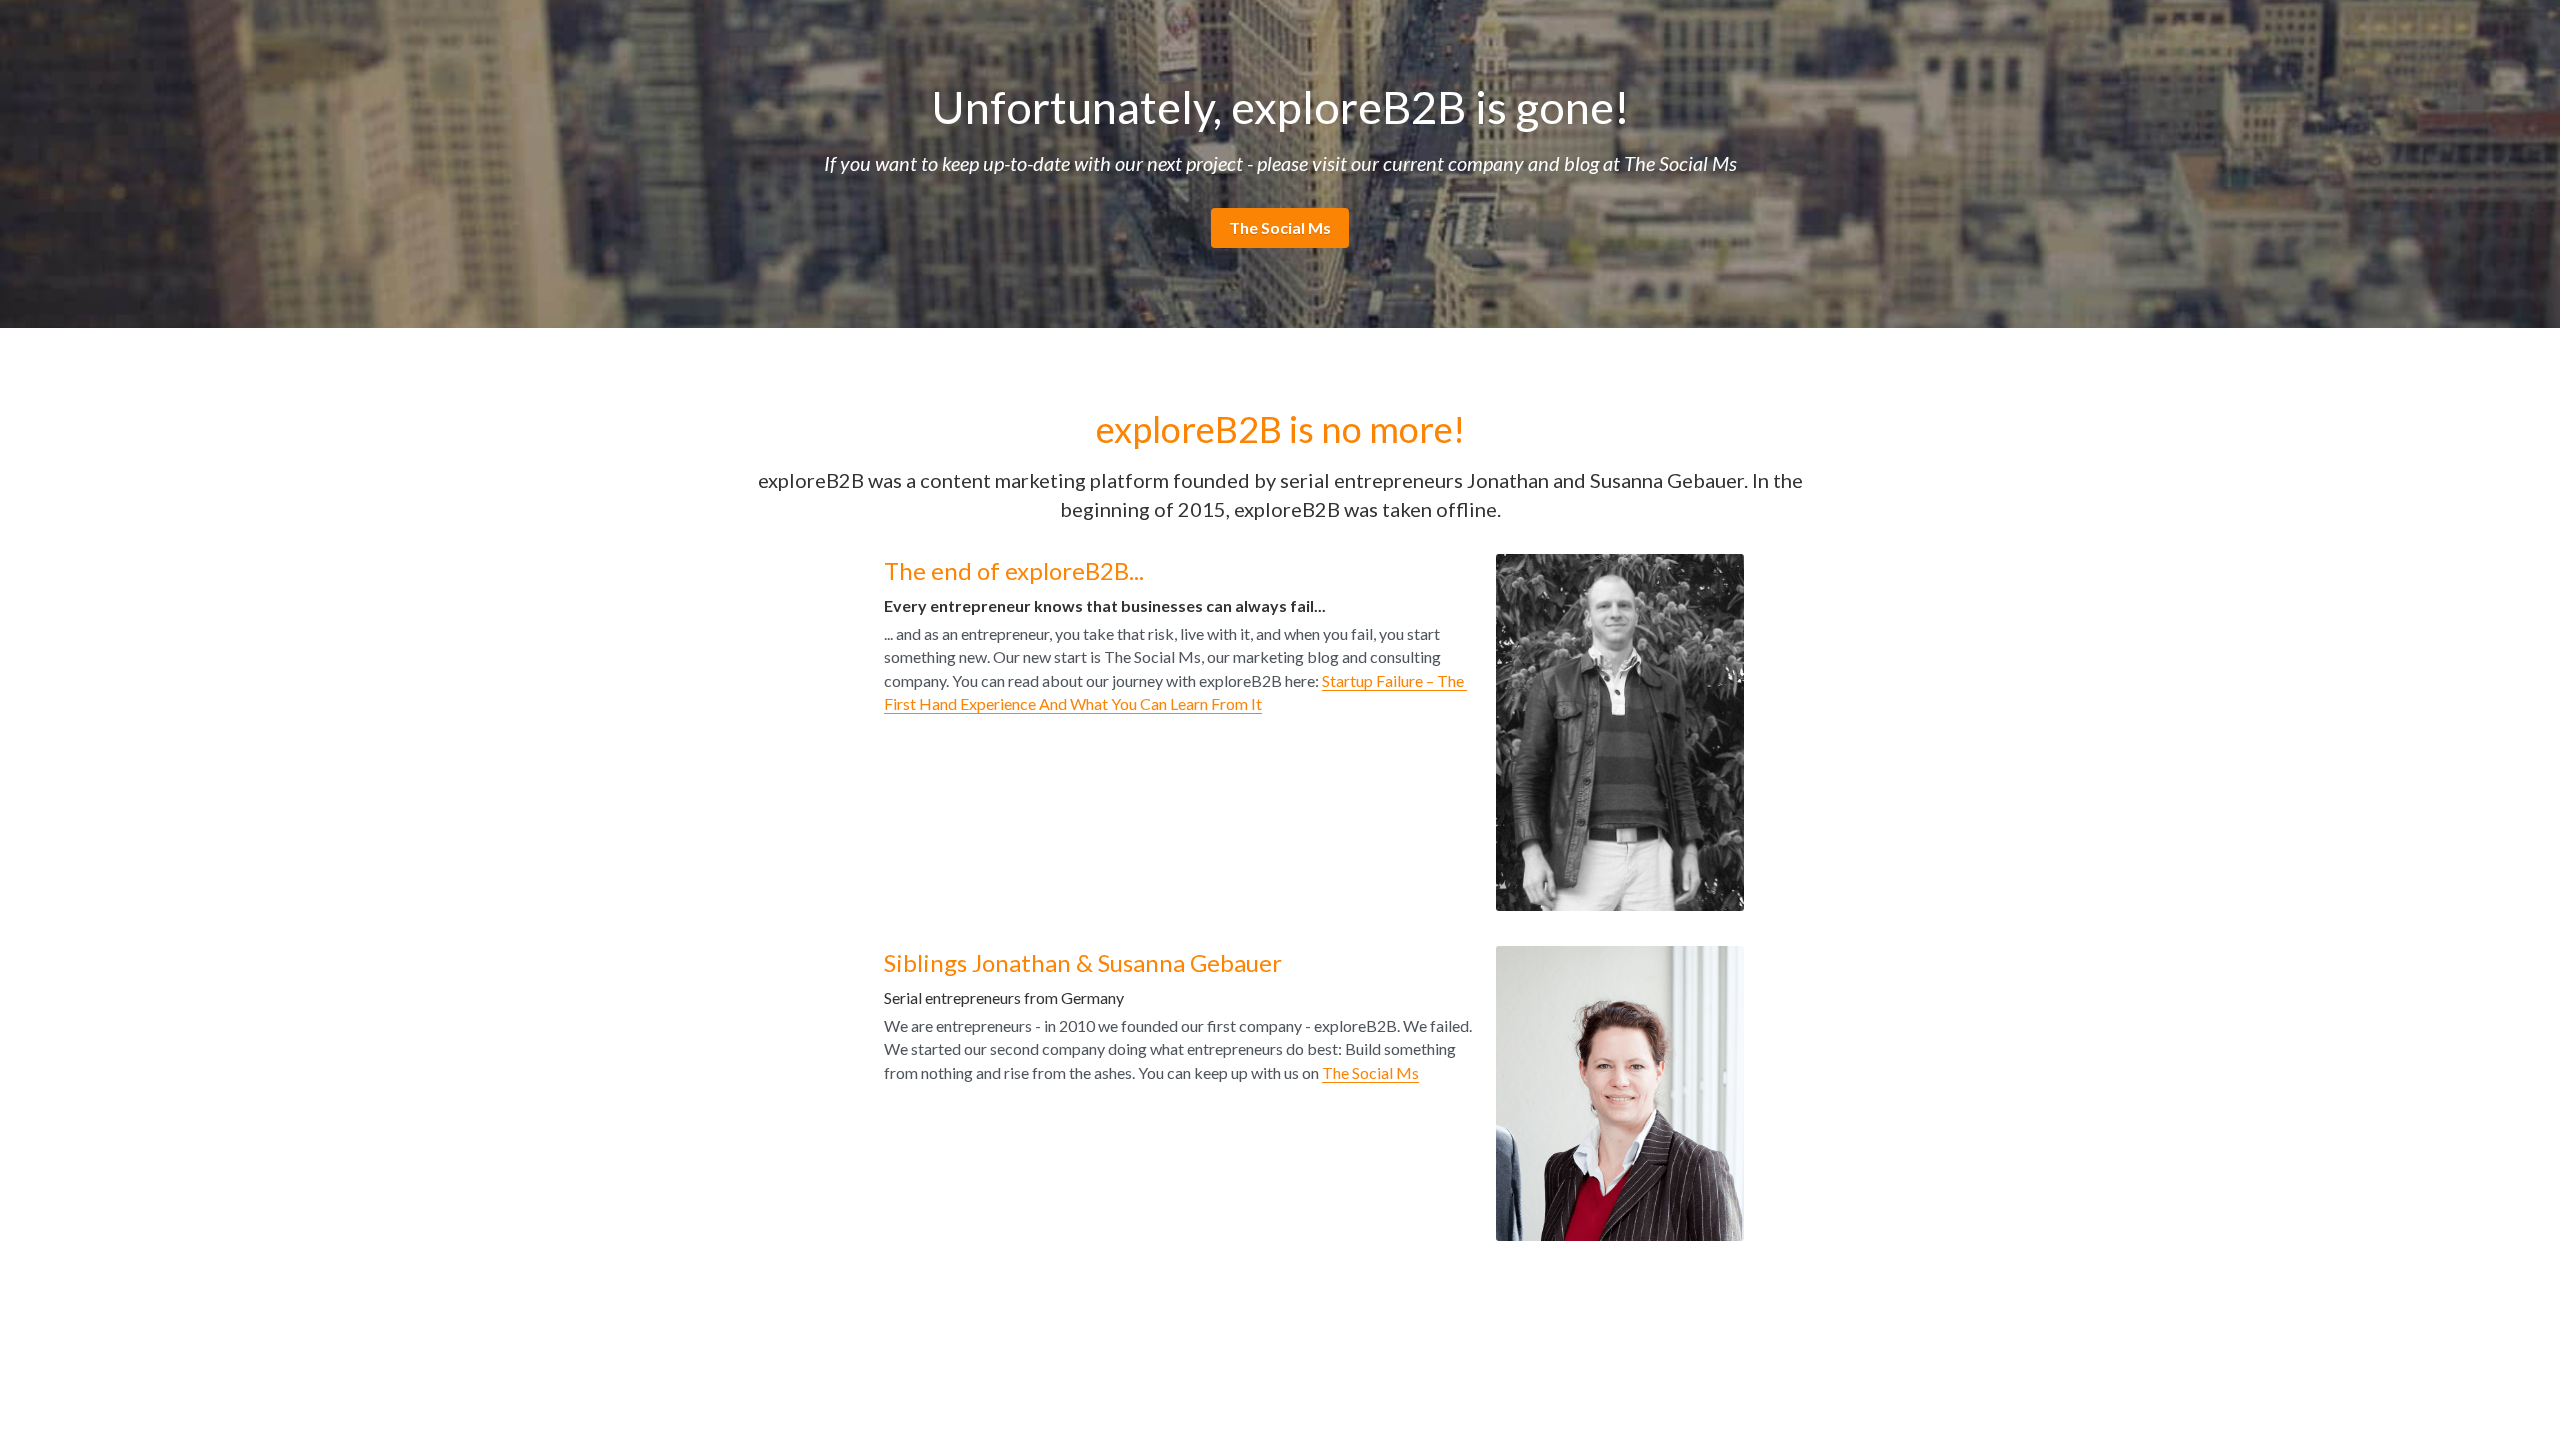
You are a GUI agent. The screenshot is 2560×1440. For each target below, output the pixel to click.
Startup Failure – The (1394, 680)
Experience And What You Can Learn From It (1109, 703)
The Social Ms (1280, 227)
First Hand (920, 703)
